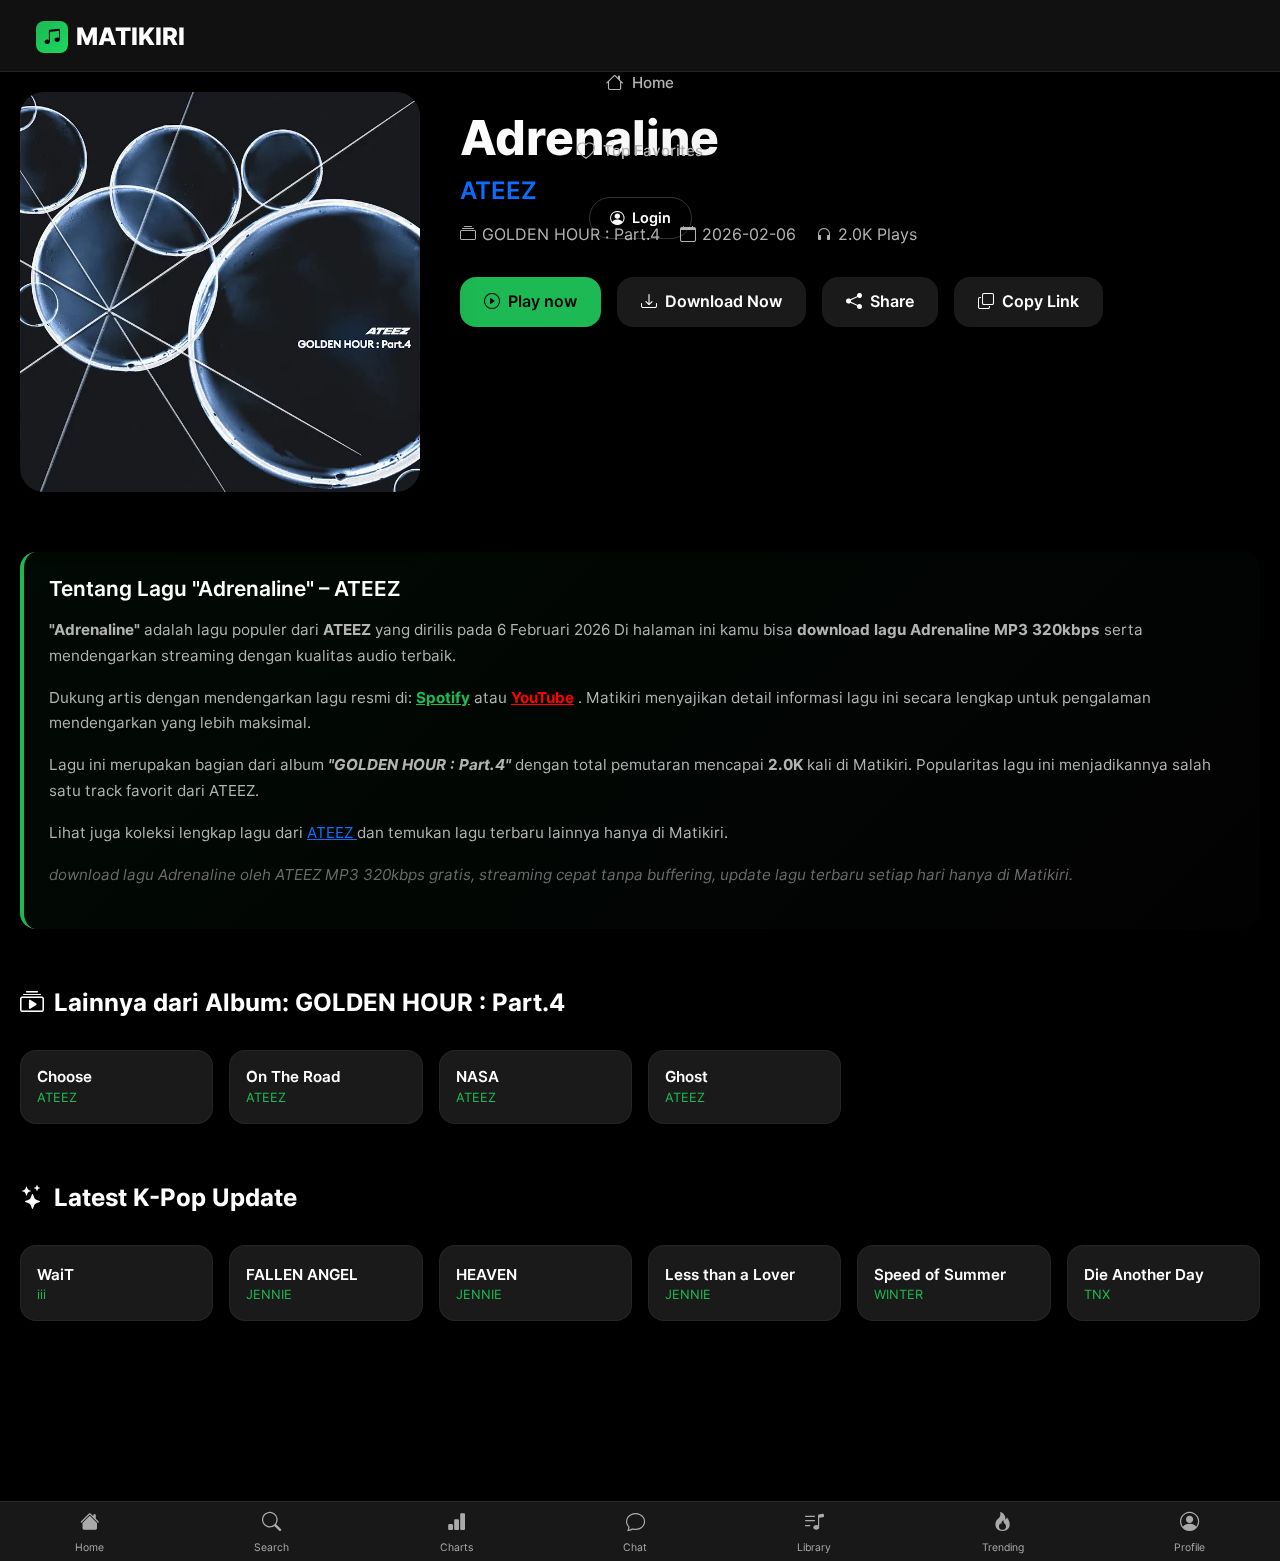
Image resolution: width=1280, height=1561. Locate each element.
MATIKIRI (130, 36)
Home (653, 82)
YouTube (542, 697)
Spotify (443, 697)
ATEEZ (332, 832)
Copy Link (1040, 301)
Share (892, 301)
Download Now (723, 301)
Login (651, 217)
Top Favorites (653, 150)
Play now (542, 301)
